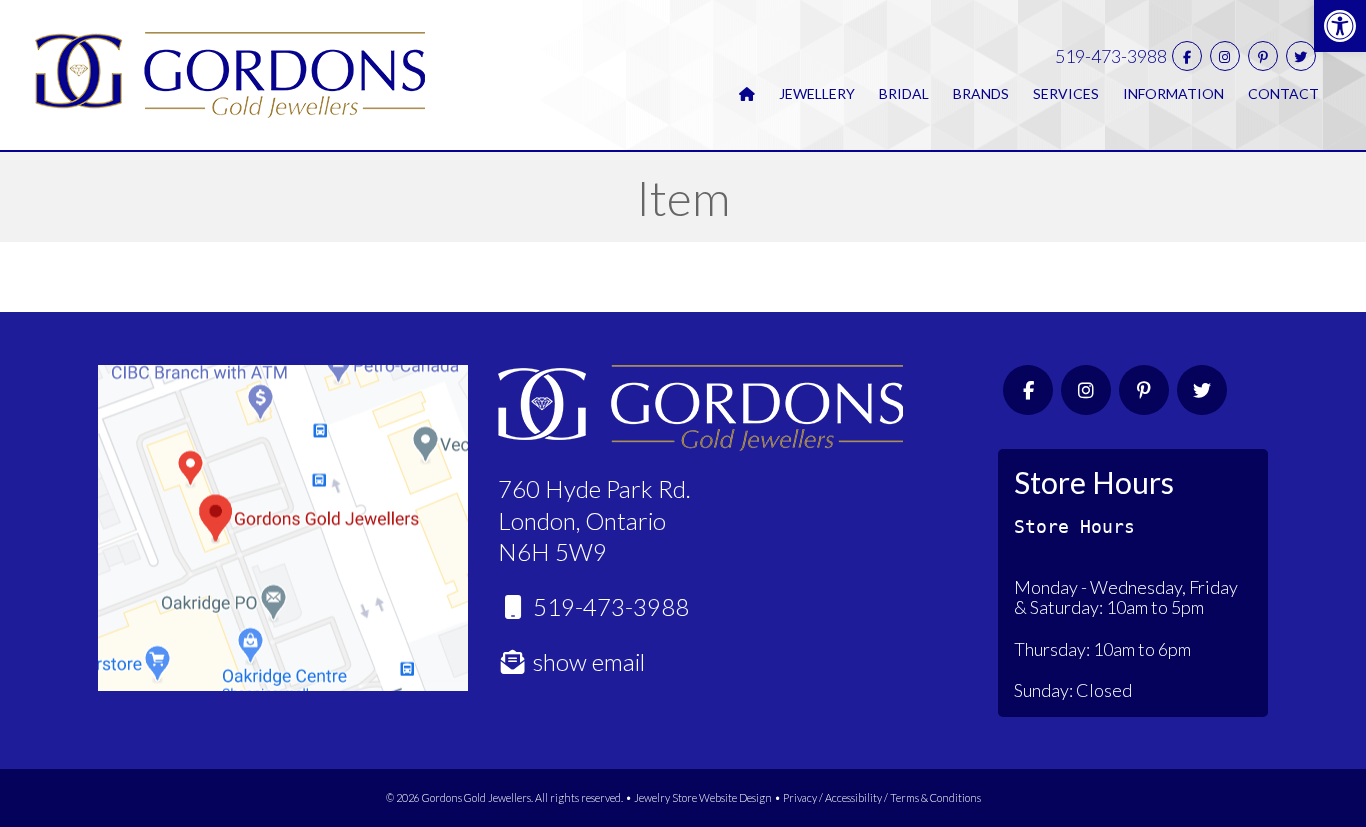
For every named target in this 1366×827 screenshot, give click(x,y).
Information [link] (1173, 93)
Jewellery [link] (817, 93)
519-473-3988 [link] (1111, 56)
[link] (1340, 26)
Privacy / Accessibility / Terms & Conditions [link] (882, 797)
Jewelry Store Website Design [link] (703, 797)
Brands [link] (981, 93)
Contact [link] (1283, 93)
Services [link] (1066, 93)
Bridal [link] (904, 93)
